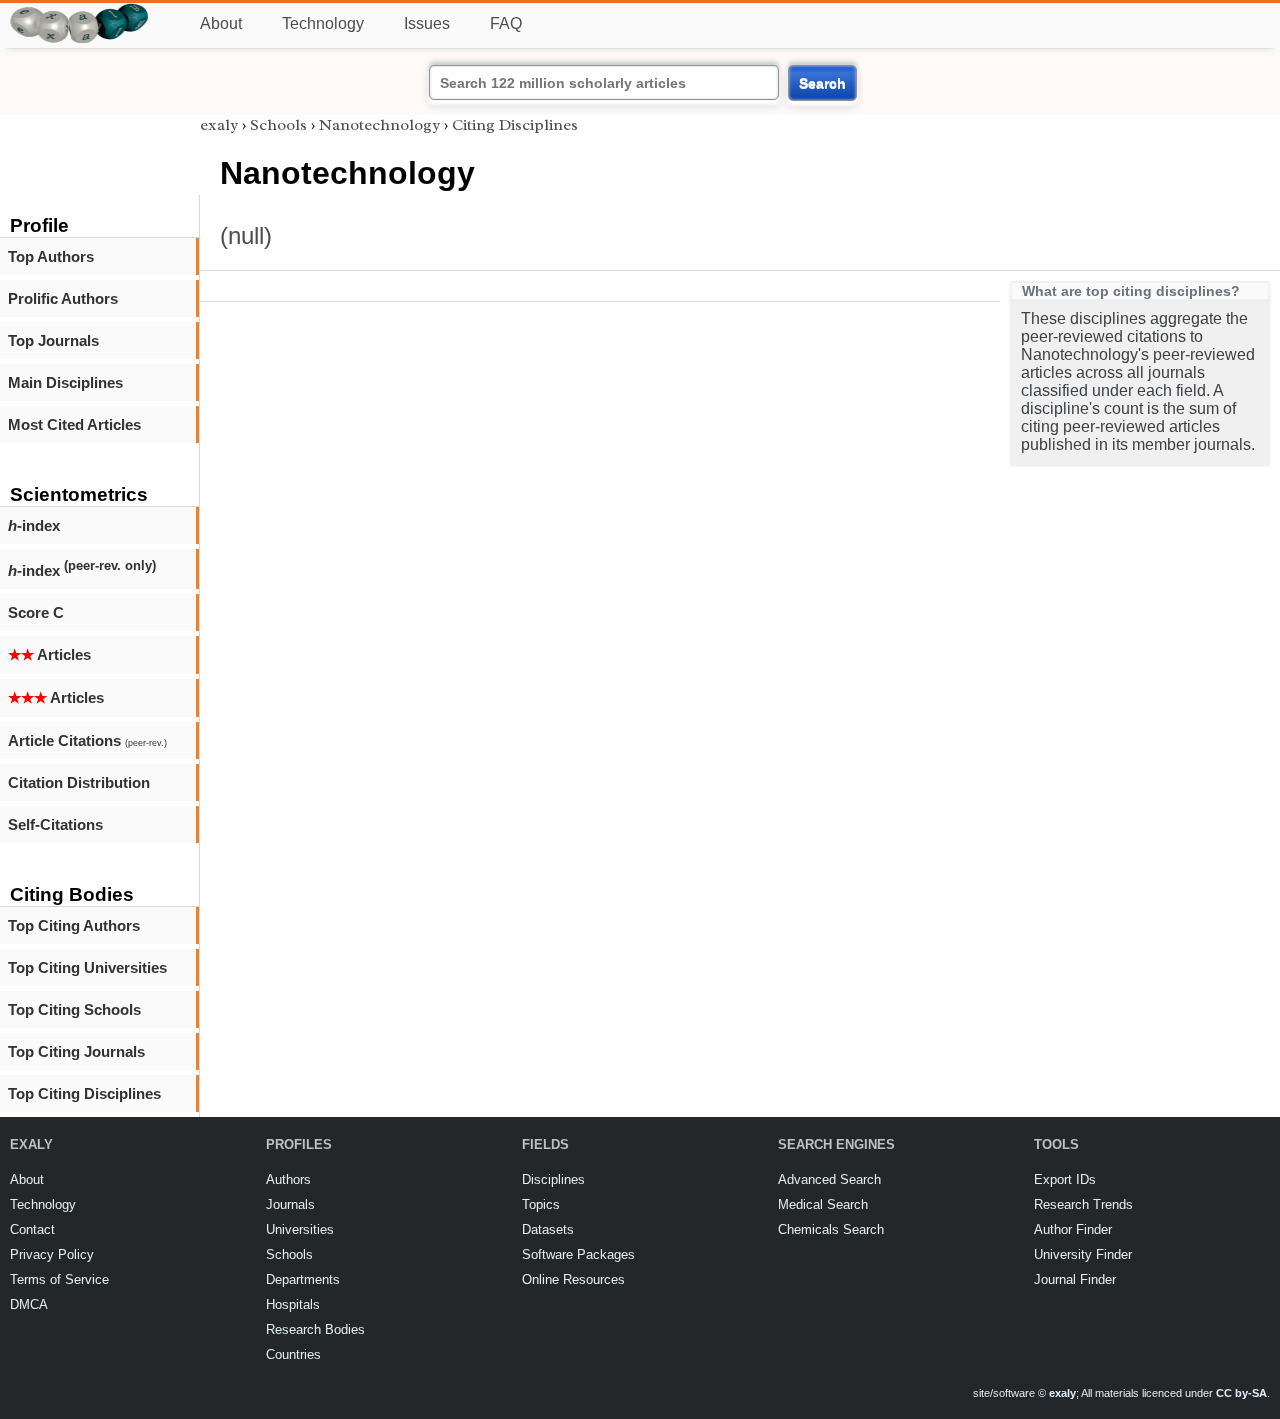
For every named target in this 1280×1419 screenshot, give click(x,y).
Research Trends (1083, 1204)
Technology (323, 23)
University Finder (1083, 1254)
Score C (36, 612)
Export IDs (1065, 1179)
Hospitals (293, 1304)
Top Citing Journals (76, 1051)
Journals (290, 1204)
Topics (541, 1204)
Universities (300, 1229)
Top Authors (51, 256)
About (221, 23)
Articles (49, 654)
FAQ (506, 23)
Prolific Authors (63, 298)
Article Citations (87, 740)
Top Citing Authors (74, 925)
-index (34, 525)
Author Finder (1073, 1229)
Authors (288, 1179)
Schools (278, 125)
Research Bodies (315, 1329)
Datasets (548, 1229)
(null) (246, 235)
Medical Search (823, 1204)
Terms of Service (59, 1279)
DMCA (29, 1304)
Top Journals (53, 340)
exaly (219, 125)
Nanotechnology (379, 125)
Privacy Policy (52, 1254)
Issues (427, 23)
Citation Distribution (79, 782)
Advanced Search (829, 1179)
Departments (303, 1279)
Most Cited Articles (74, 424)
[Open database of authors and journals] (80, 11)
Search (822, 83)
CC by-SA (1241, 1393)
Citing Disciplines (515, 125)
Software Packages (578, 1254)
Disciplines (553, 1179)
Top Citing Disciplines (84, 1093)
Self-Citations (55, 824)
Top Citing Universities (87, 967)
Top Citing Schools (74, 1009)
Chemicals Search (831, 1229)
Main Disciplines (65, 382)
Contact (32, 1229)
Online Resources (573, 1279)
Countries (293, 1354)
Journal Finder (1075, 1279)
